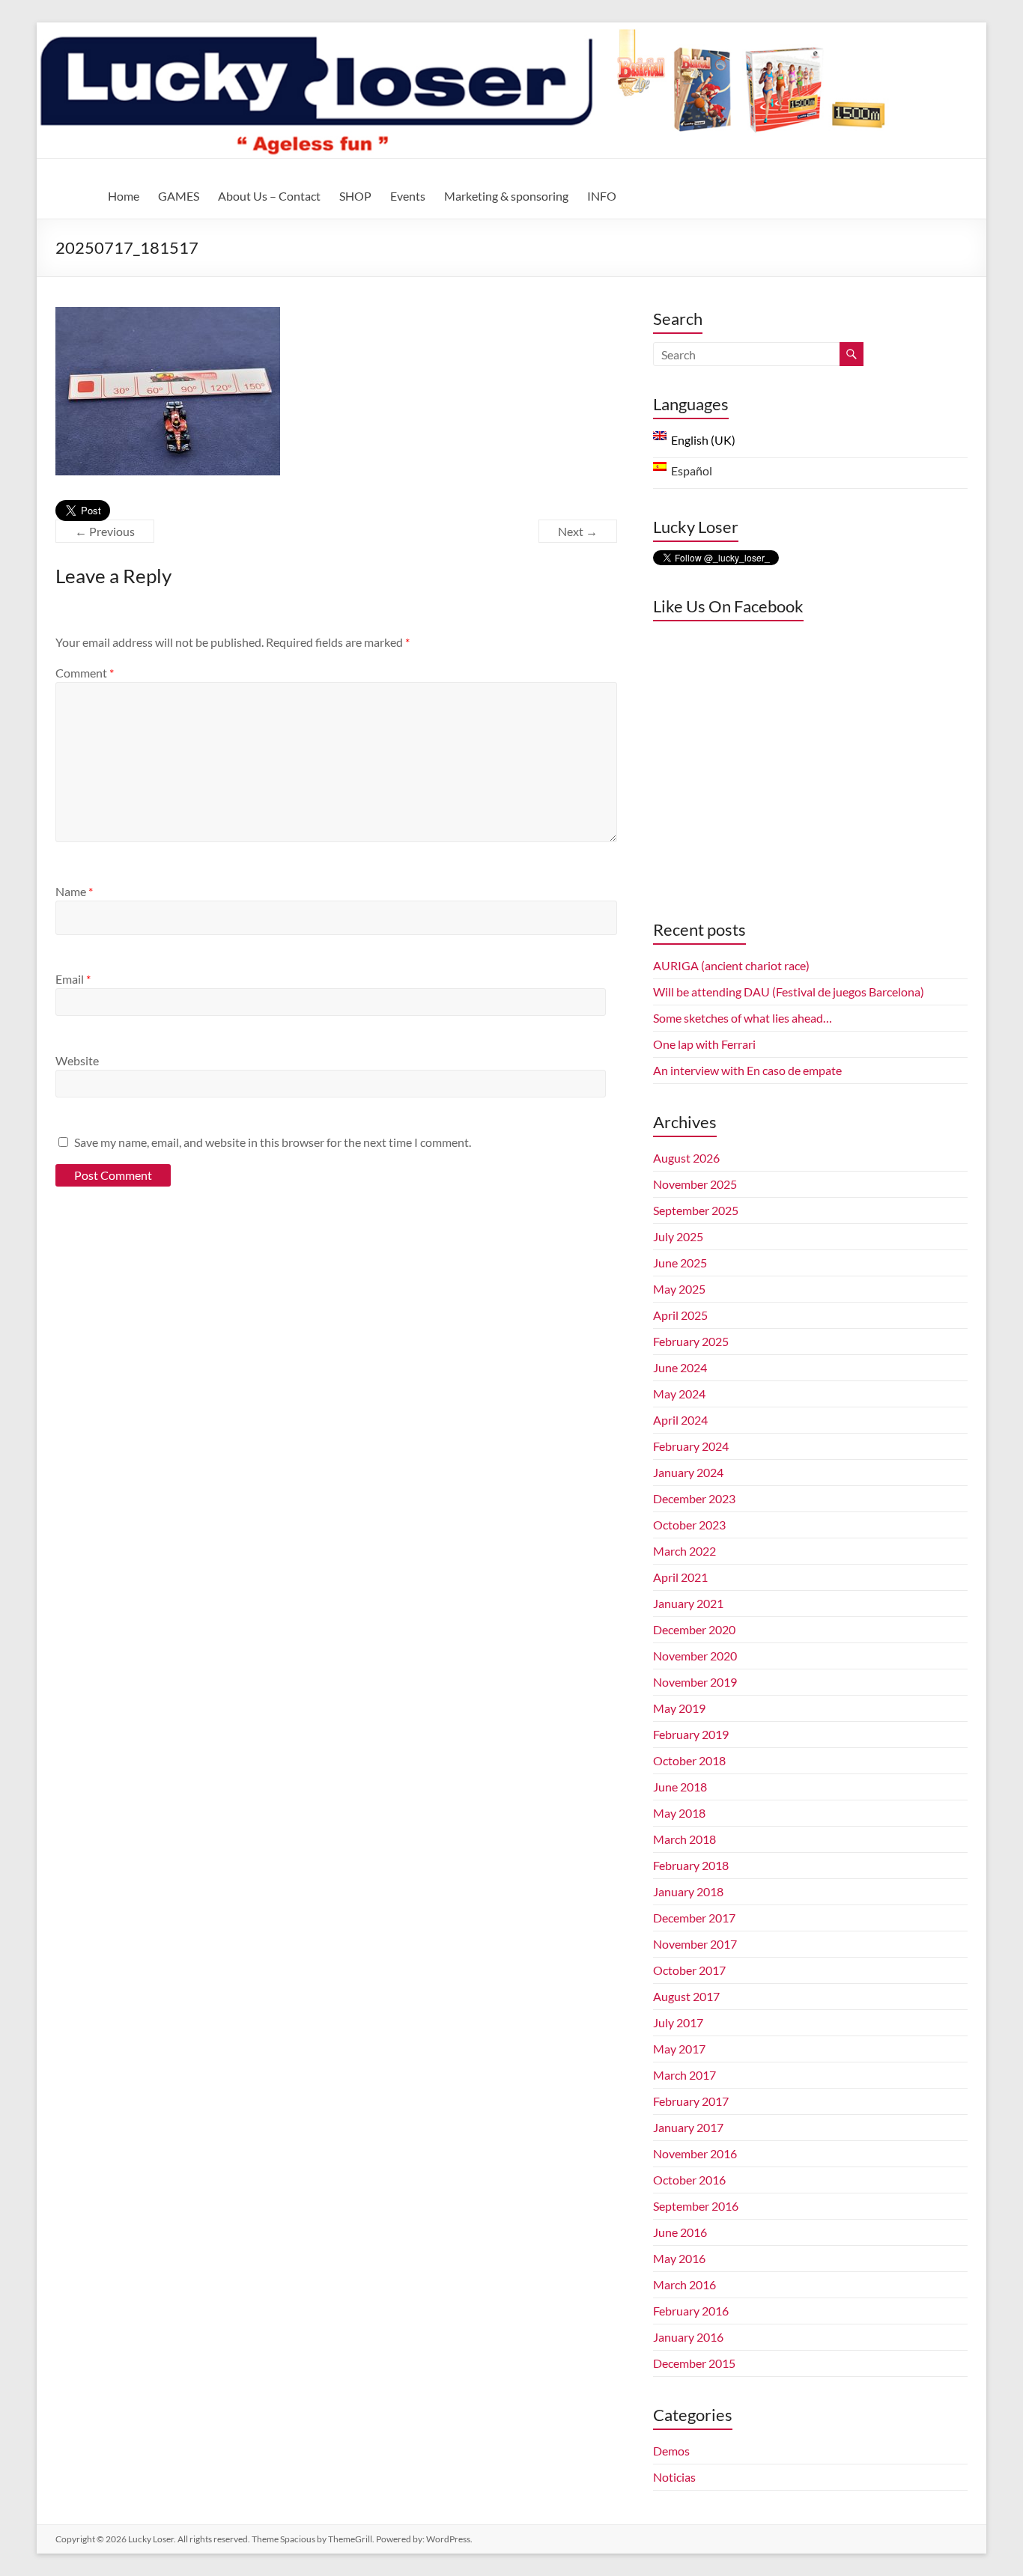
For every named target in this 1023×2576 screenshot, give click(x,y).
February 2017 (691, 2101)
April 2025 (680, 1315)
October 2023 (689, 1525)
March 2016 (684, 2284)
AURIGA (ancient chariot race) (731, 965)
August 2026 (686, 1158)
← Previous (105, 531)
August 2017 (686, 1996)
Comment (85, 673)
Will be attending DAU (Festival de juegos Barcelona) (789, 992)
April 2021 (680, 1577)
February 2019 (691, 1734)
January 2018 (688, 1891)
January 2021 (688, 1603)
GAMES (179, 196)
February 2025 (691, 1341)
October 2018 (689, 1760)
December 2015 (694, 2363)
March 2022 (684, 1551)
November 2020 (695, 1656)
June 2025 (680, 1263)
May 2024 (679, 1394)
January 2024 (688, 1472)
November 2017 (695, 1944)
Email (73, 979)
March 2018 (684, 1839)
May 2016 (679, 2258)
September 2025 (696, 1210)
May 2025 (679, 1289)
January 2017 (688, 2127)
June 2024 (680, 1367)
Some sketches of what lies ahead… (743, 1018)
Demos (671, 2451)
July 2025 (678, 1236)
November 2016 (695, 2153)
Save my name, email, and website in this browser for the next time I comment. (273, 1142)
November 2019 (695, 1682)
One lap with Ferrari (704, 1044)
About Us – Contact (269, 196)
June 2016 (680, 2232)
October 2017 (689, 1970)
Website (77, 1060)
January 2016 (688, 2337)
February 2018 (691, 1865)
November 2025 (695, 1184)
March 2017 (684, 2075)
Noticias (674, 2477)
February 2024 (691, 1446)
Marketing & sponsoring (506, 196)
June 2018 (680, 1787)
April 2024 (680, 1420)
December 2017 (694, 1918)
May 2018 (679, 1813)
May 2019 (679, 1708)
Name (74, 891)
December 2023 (694, 1498)
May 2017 (679, 2049)
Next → (578, 531)
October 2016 (689, 2180)
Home (124, 196)
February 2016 (691, 2311)
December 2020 (694, 1629)
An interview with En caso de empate (747, 1070)
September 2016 (696, 2206)
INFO (602, 196)
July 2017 (678, 2022)
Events (408, 196)
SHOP (355, 196)
